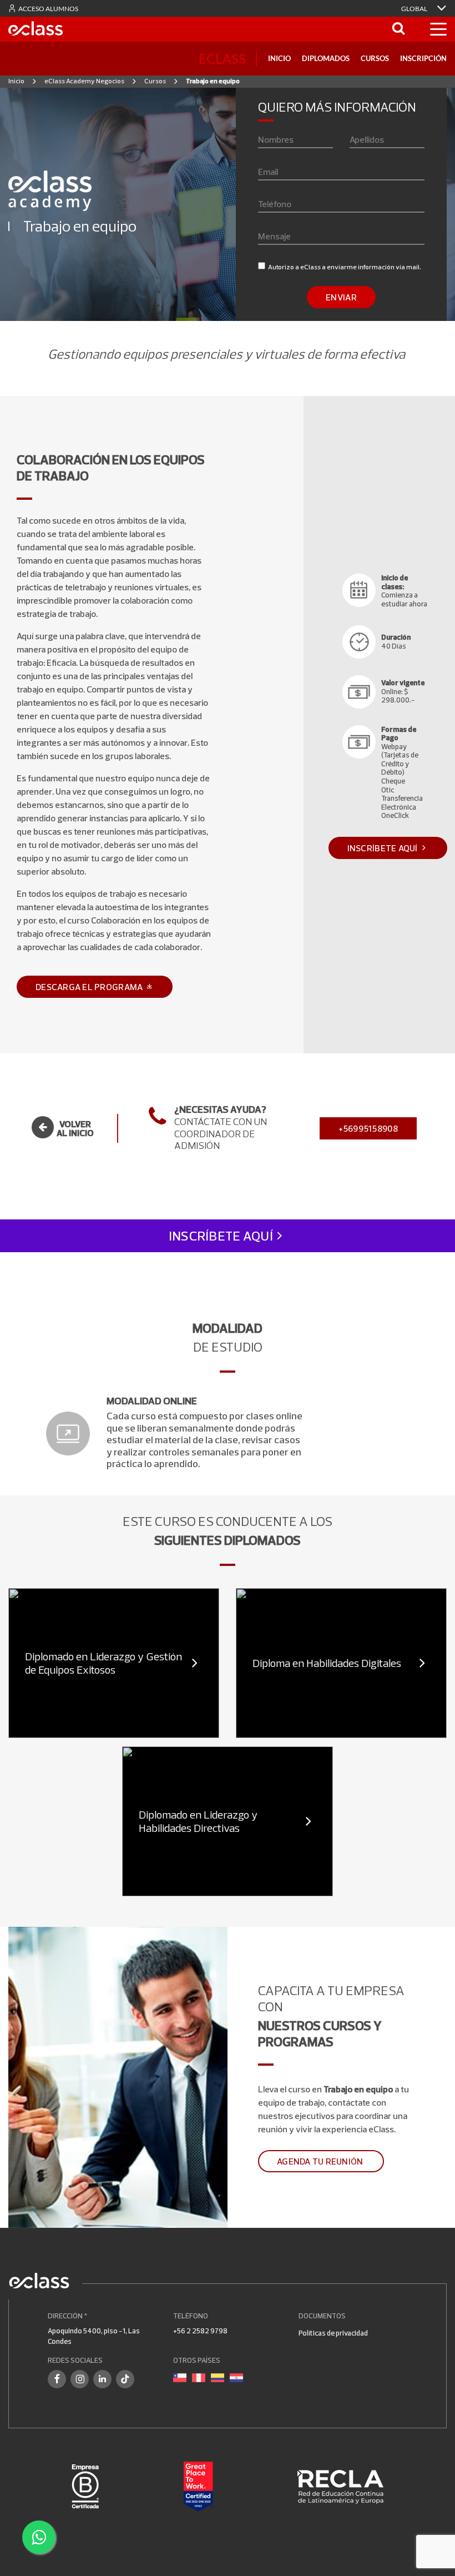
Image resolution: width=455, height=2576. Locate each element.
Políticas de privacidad (333, 2333)
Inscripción (423, 58)
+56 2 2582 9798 (200, 2331)
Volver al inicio (75, 1128)
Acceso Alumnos (48, 9)
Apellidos (367, 139)
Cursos (375, 58)
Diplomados (326, 58)
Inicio (279, 58)
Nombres (276, 139)
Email (268, 172)
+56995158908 (368, 1128)
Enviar (341, 297)
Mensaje (274, 236)
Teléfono (275, 204)
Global (415, 9)
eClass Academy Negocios (84, 81)
